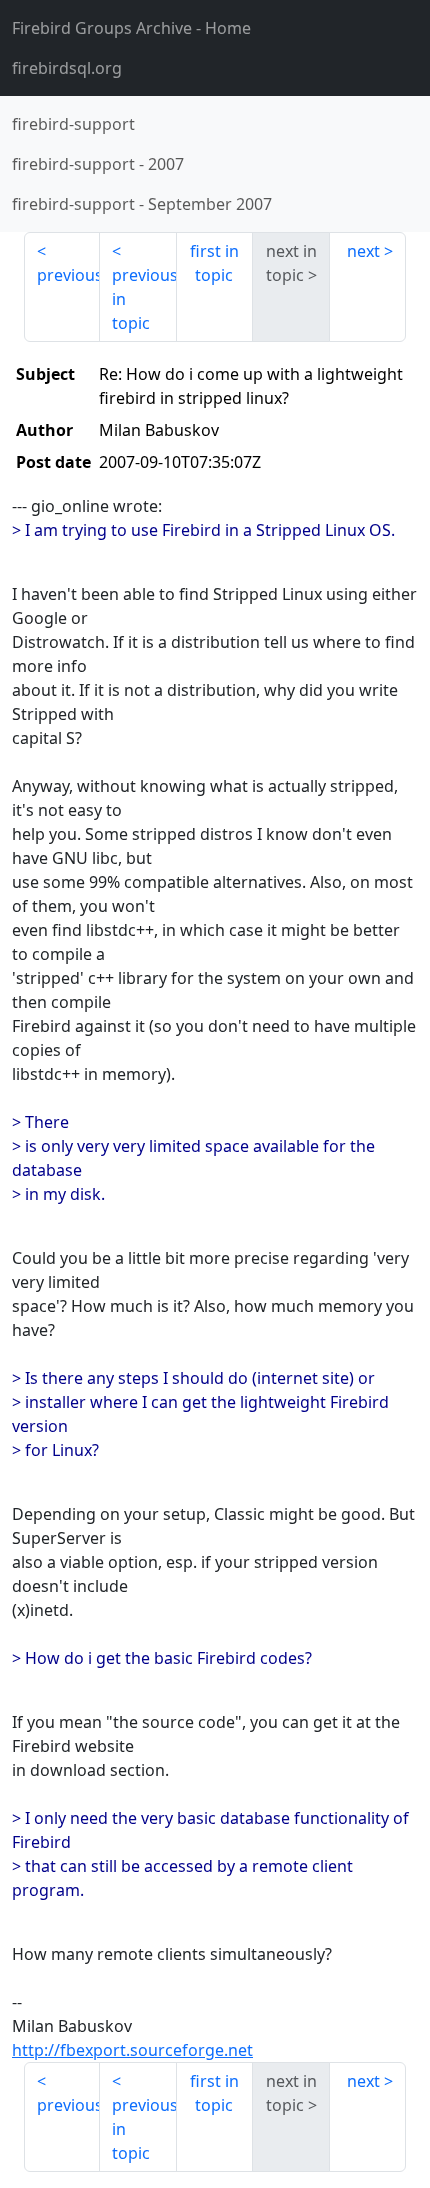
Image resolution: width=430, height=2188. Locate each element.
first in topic (214, 263)
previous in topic (144, 299)
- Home (131, 28)
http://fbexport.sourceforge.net (132, 2050)
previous (68, 275)
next (363, 251)
